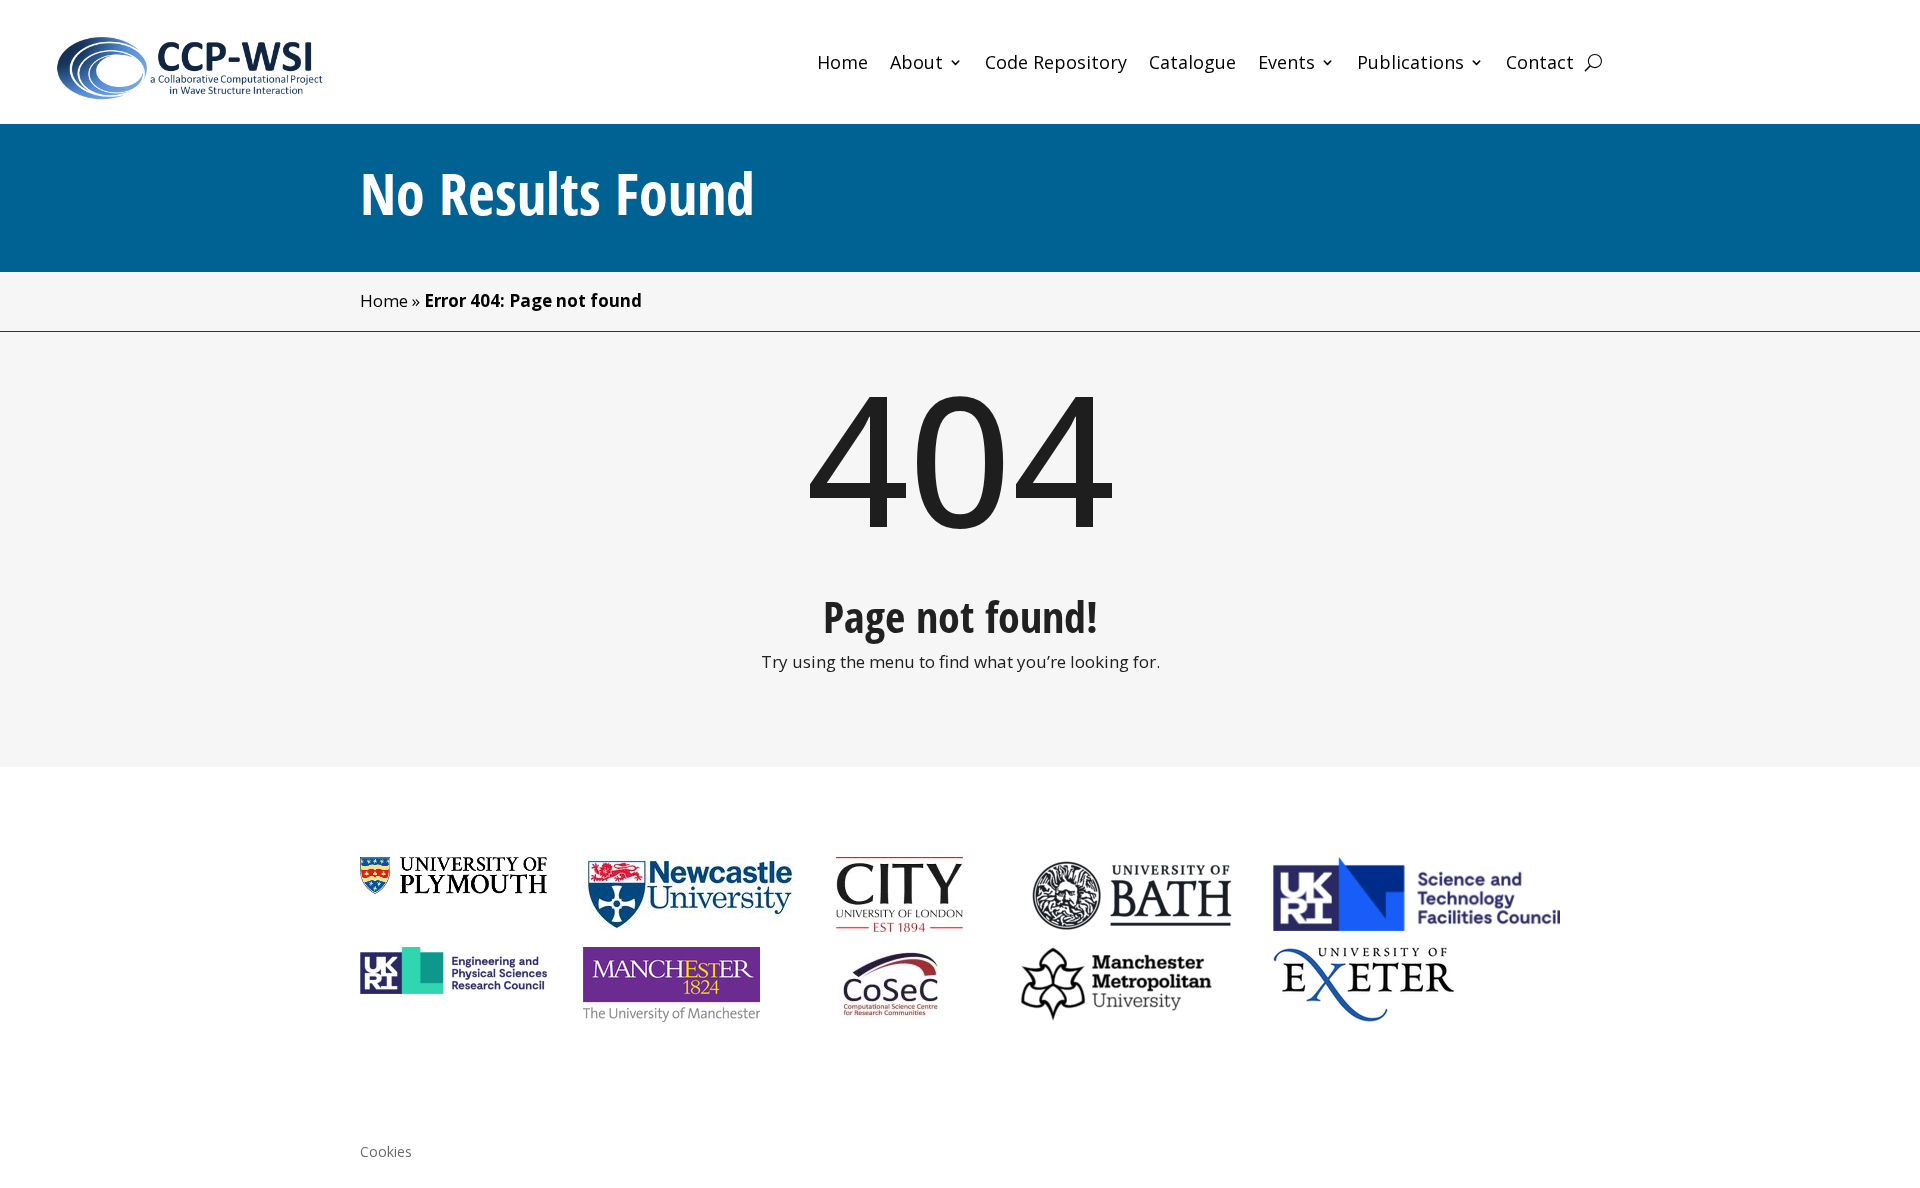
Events (1286, 64)
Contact (1540, 64)
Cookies (386, 1153)
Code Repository (1056, 64)
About (916, 64)
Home (842, 64)
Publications (1410, 64)
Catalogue (1192, 64)
